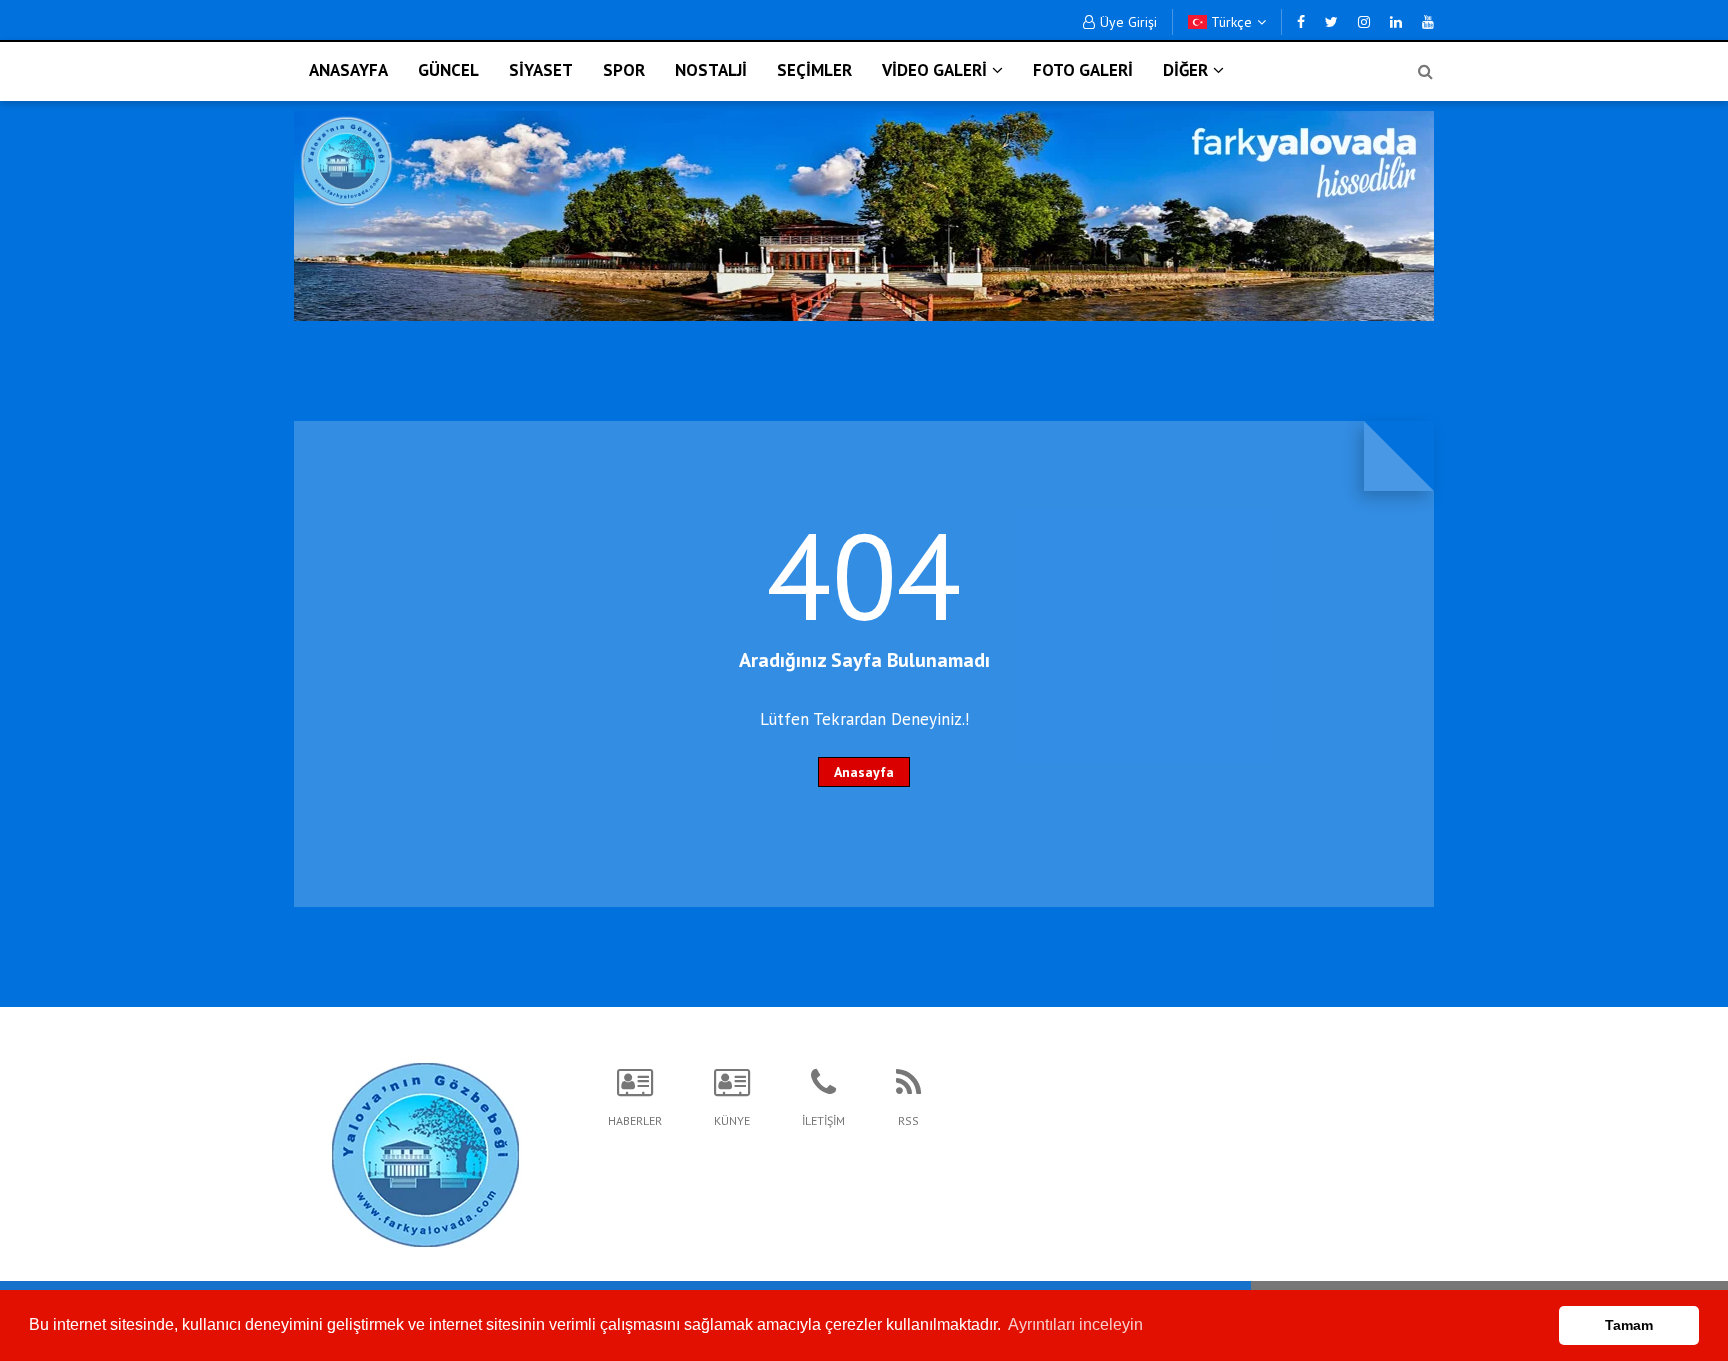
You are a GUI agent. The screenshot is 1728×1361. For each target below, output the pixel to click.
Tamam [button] (1629, 1325)
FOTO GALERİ (1083, 70)
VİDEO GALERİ (934, 70)
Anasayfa (864, 772)
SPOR (624, 70)
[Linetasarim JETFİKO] (425, 1152)
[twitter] (1331, 22)
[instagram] (1364, 22)
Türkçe (1229, 22)
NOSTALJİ (711, 70)
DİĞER (1185, 70)
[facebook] (1301, 22)
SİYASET (541, 70)
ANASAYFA (348, 70)
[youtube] (1428, 22)
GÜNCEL (448, 70)
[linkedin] (1396, 22)
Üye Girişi (1128, 22)
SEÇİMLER (814, 70)
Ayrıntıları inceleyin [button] (1075, 1324)
